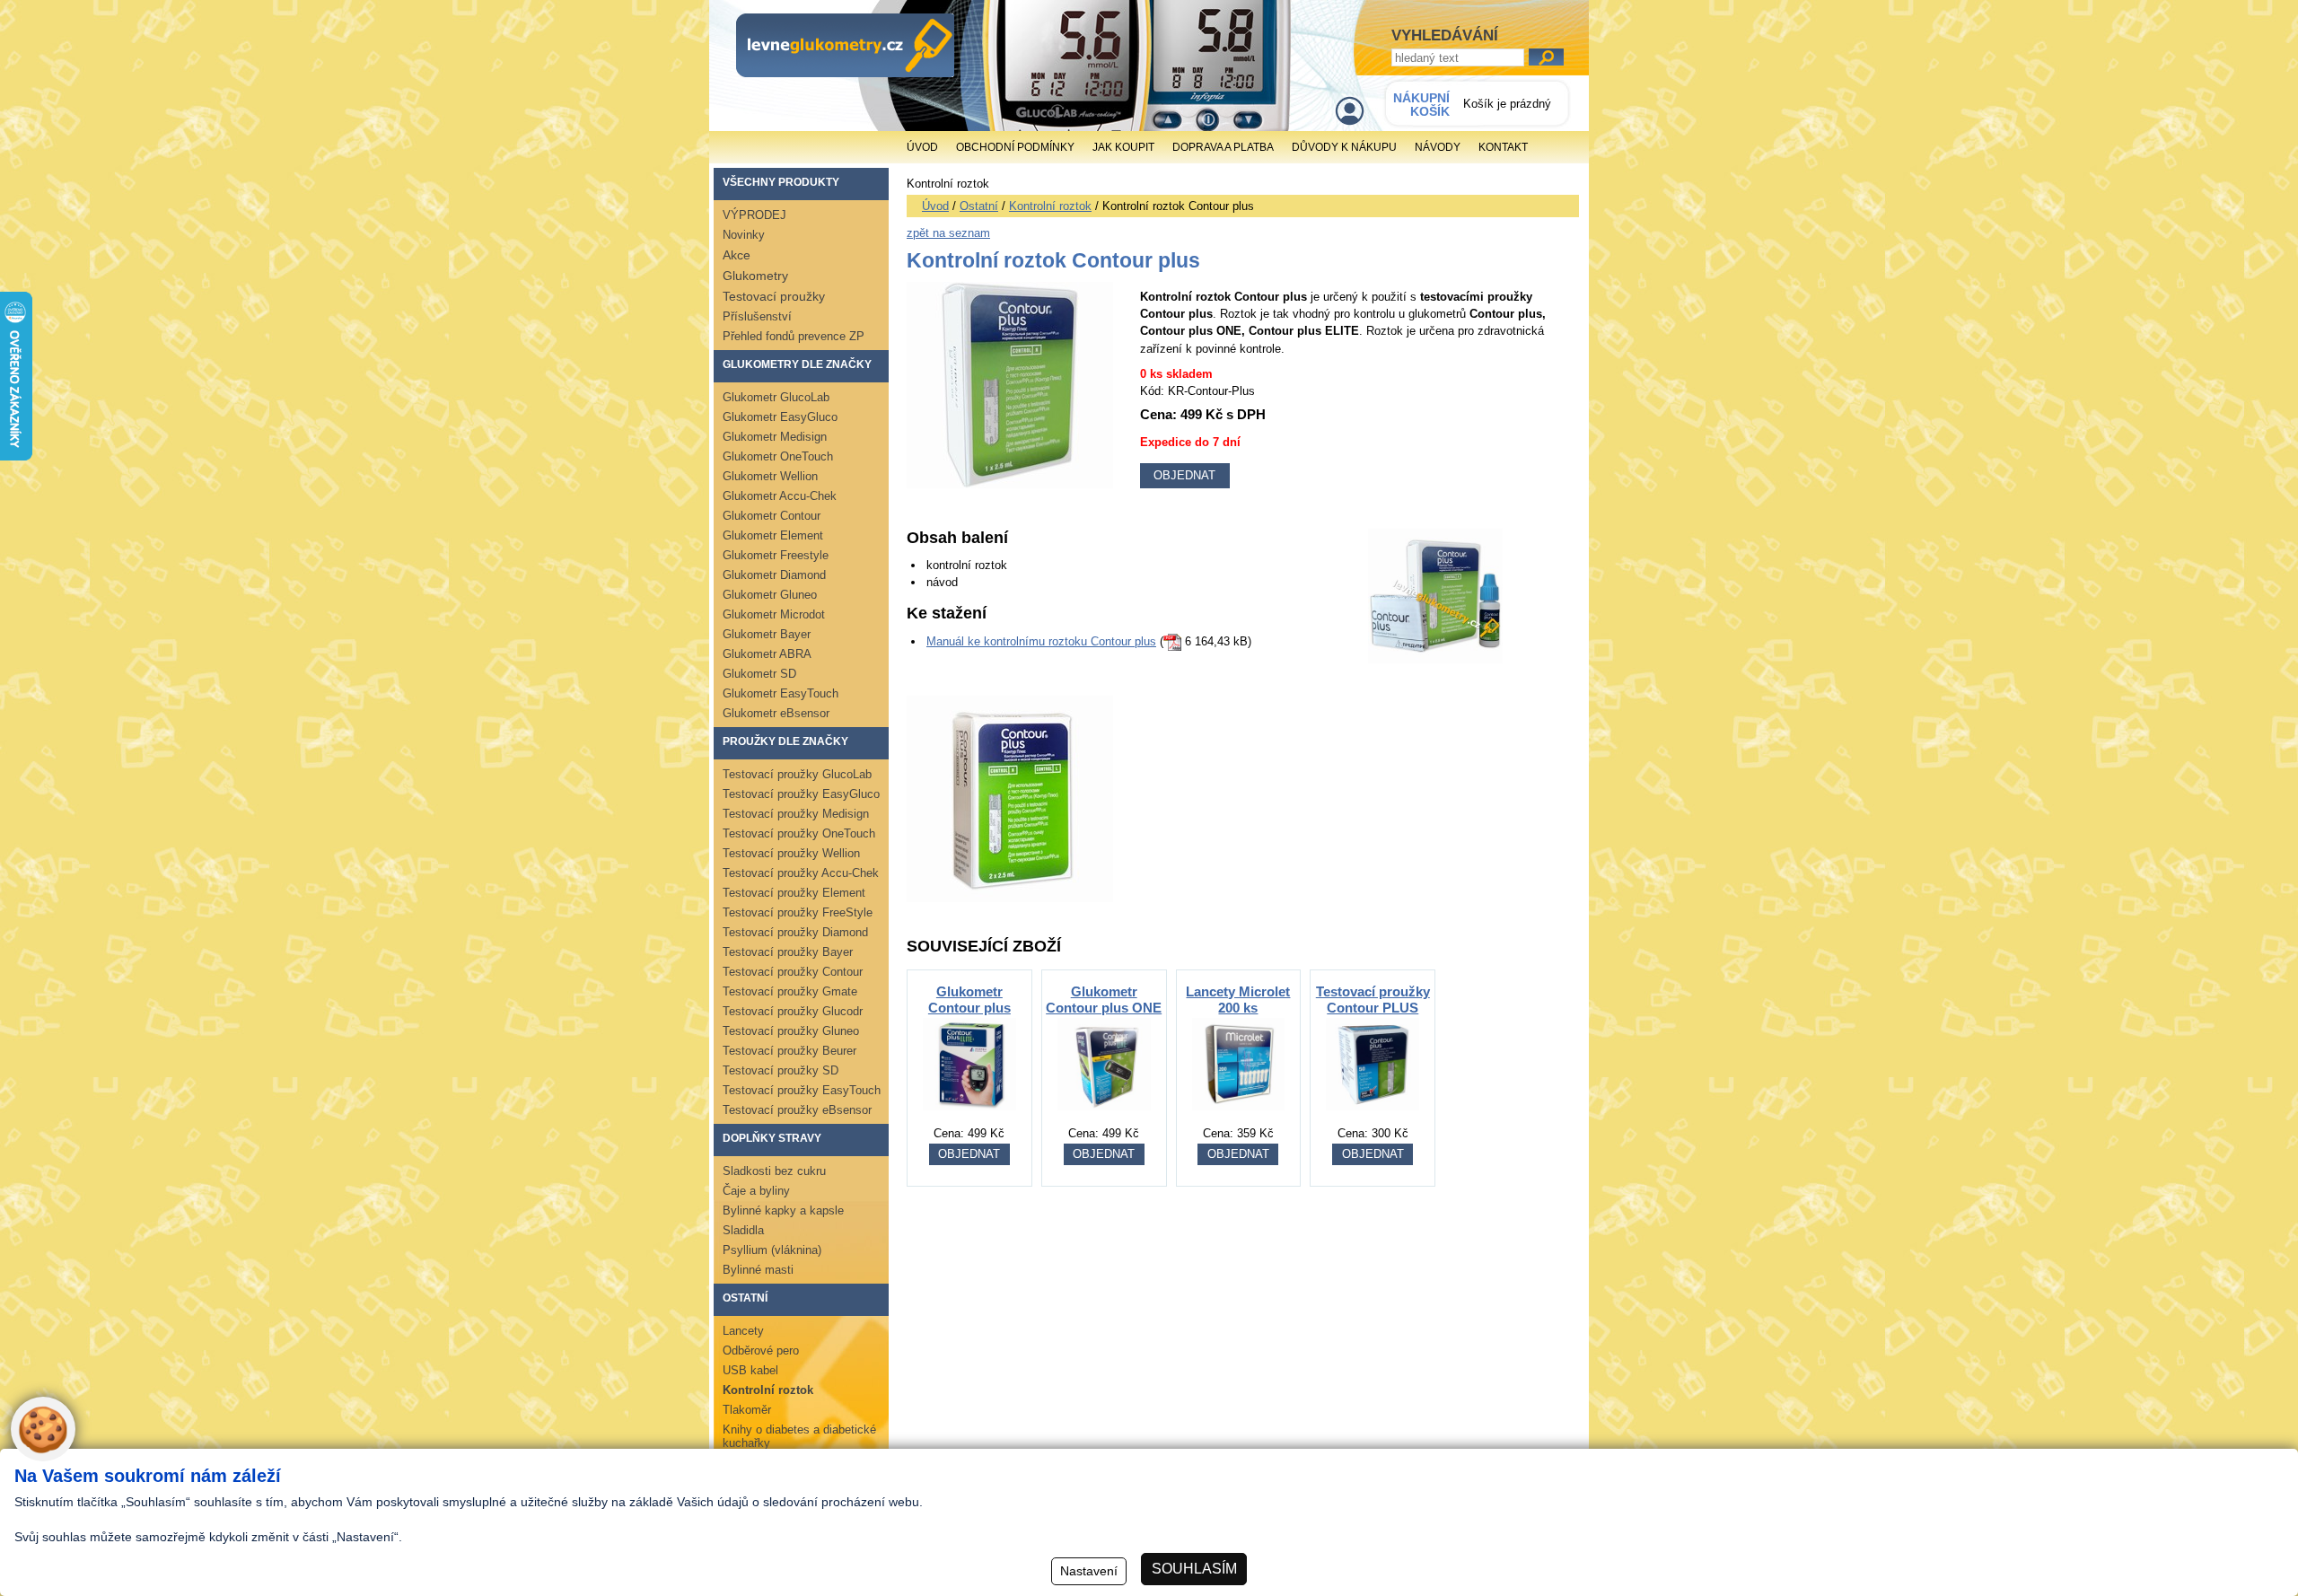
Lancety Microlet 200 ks (1238, 1000)
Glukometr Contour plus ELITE (969, 1008)
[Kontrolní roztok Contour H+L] (1010, 898)
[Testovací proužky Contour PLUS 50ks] (1373, 1120)
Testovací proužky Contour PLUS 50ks (1373, 1008)
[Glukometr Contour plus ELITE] (969, 1120)
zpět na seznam (948, 233)
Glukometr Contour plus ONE (1104, 1000)
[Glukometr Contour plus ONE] (1104, 1120)
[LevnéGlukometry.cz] (845, 45)
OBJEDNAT (969, 1154)
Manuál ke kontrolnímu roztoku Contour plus (1041, 641)
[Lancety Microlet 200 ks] (1239, 1120)
